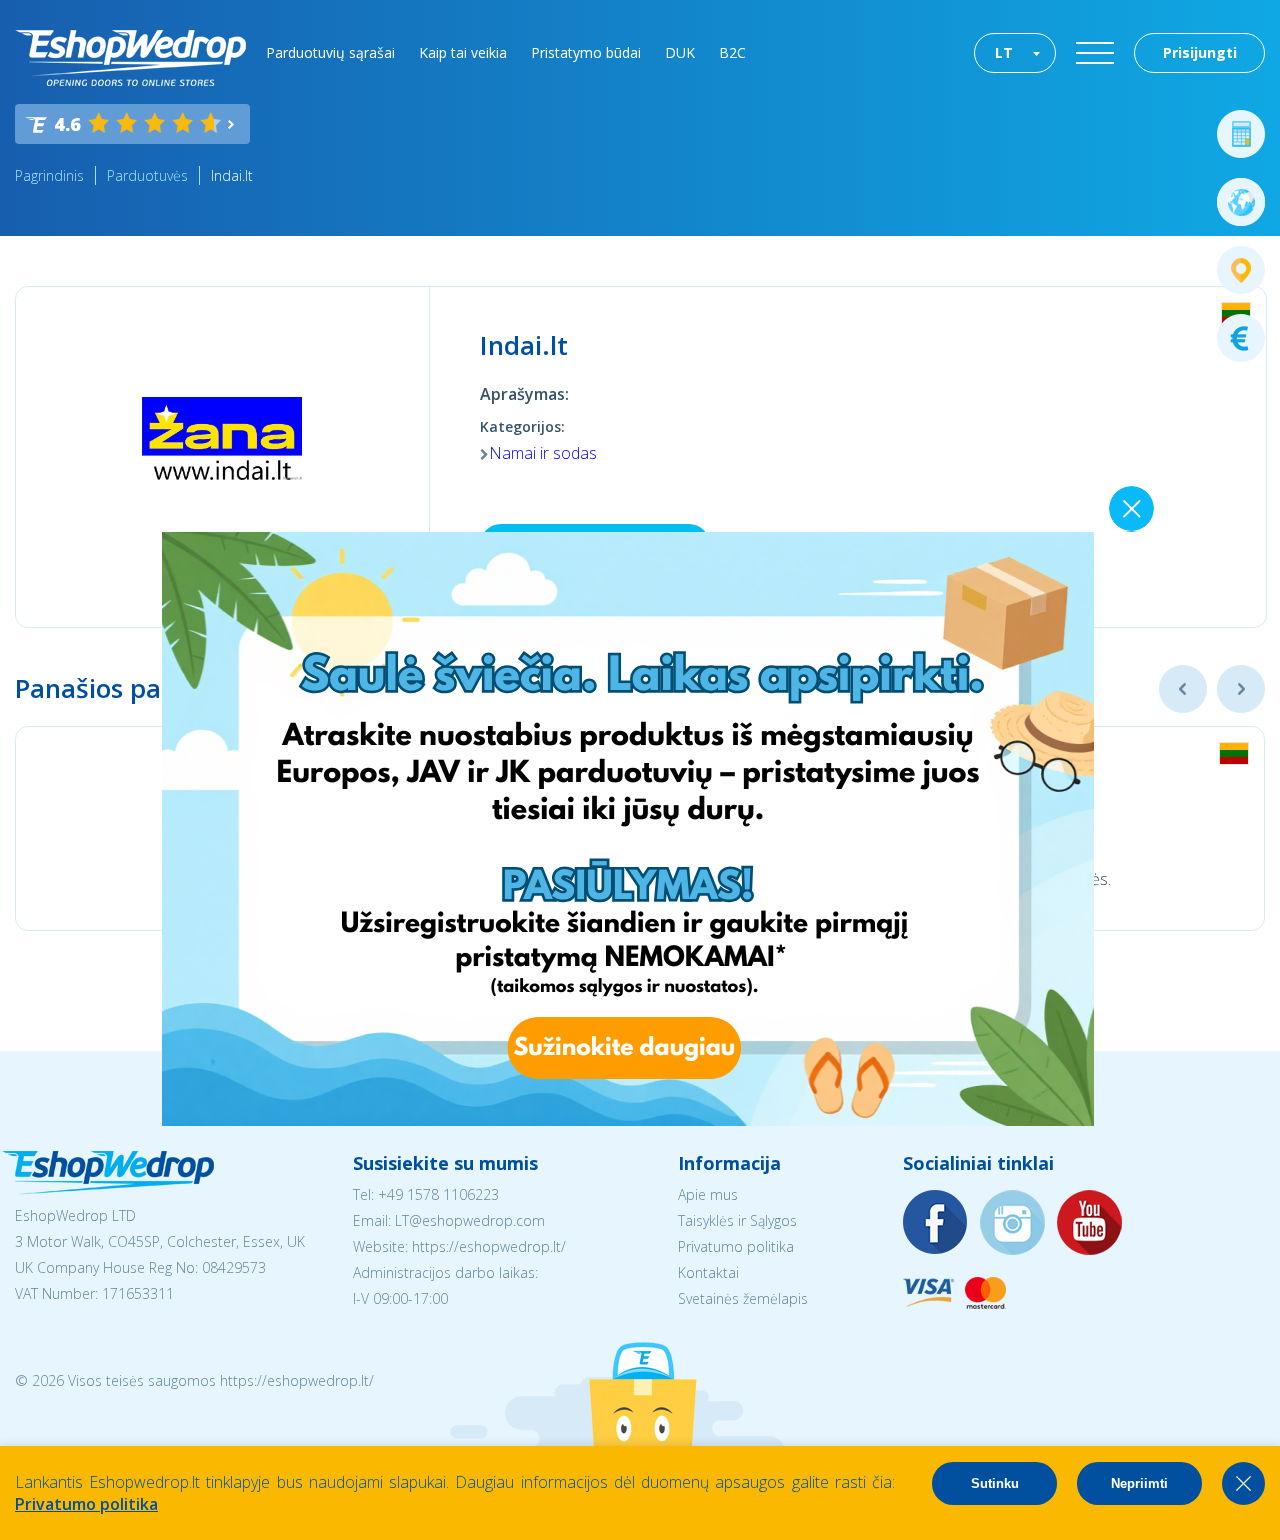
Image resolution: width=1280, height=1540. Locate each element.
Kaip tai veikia (463, 52)
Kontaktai (708, 1272)
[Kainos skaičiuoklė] (1241, 134)
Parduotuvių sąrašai (330, 52)
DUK (680, 52)
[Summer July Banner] (628, 1120)
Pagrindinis (49, 175)
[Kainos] (1241, 338)
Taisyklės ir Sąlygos (737, 1220)
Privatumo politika (736, 1246)
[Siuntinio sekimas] (1241, 270)
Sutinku (995, 1483)
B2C (732, 52)
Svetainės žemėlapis (743, 1298)
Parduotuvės (147, 175)
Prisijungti (1200, 52)
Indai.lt (232, 175)
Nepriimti (1139, 1483)
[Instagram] (1013, 1223)
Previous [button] (1183, 689)
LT (1004, 52)
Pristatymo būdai (586, 52)
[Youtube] (1090, 1223)
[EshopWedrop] (130, 58)
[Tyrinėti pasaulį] (1241, 202)
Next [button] (1241, 689)
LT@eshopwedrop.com (470, 1220)
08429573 (234, 1267)
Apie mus (708, 1194)
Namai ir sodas (543, 453)
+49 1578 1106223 (438, 1194)
